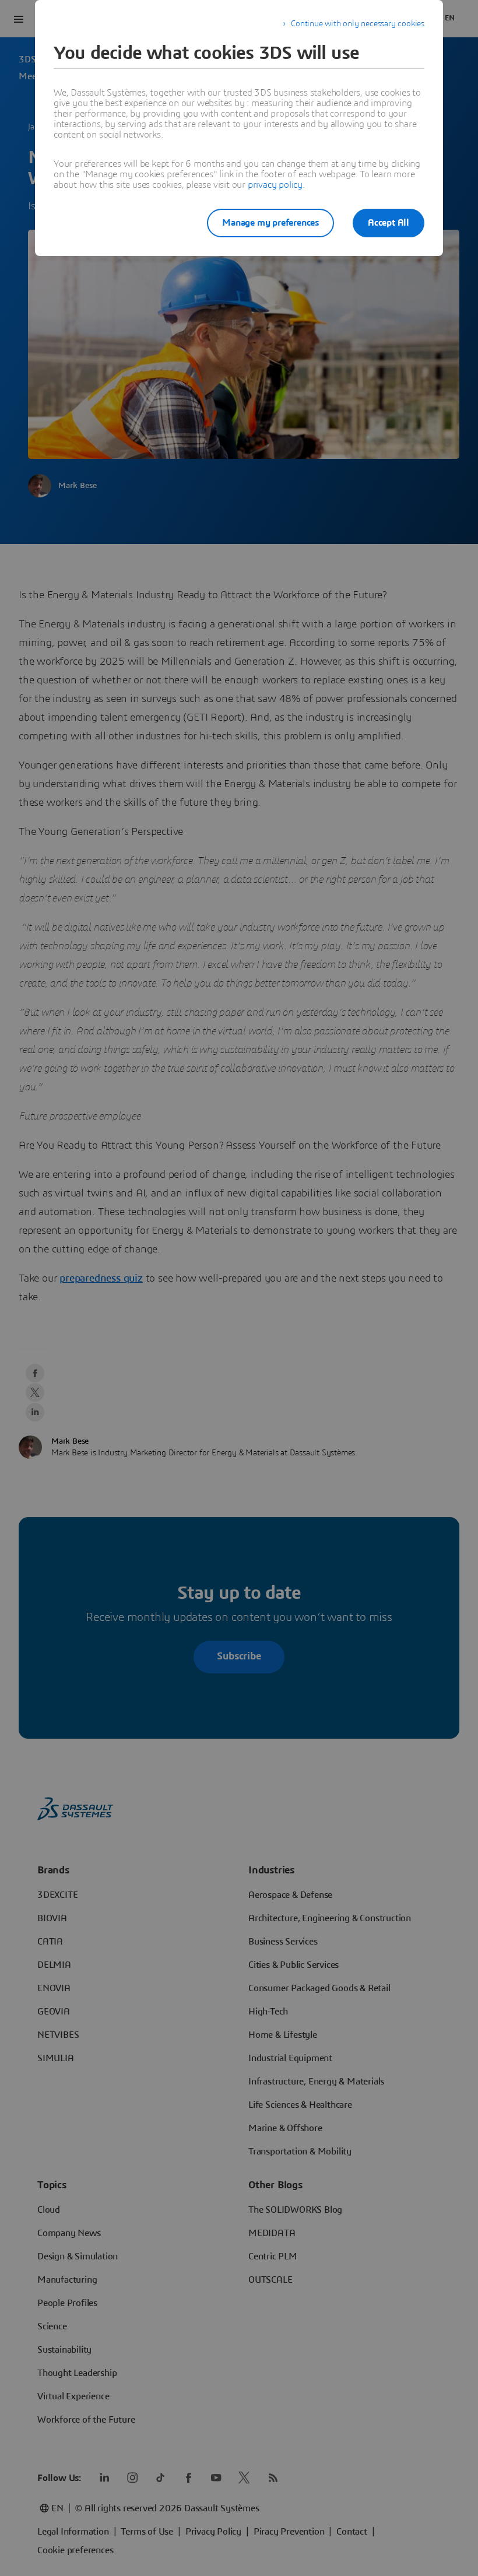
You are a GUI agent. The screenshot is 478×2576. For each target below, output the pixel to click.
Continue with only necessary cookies (358, 24)
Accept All (389, 223)
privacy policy (275, 185)
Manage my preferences (270, 223)
